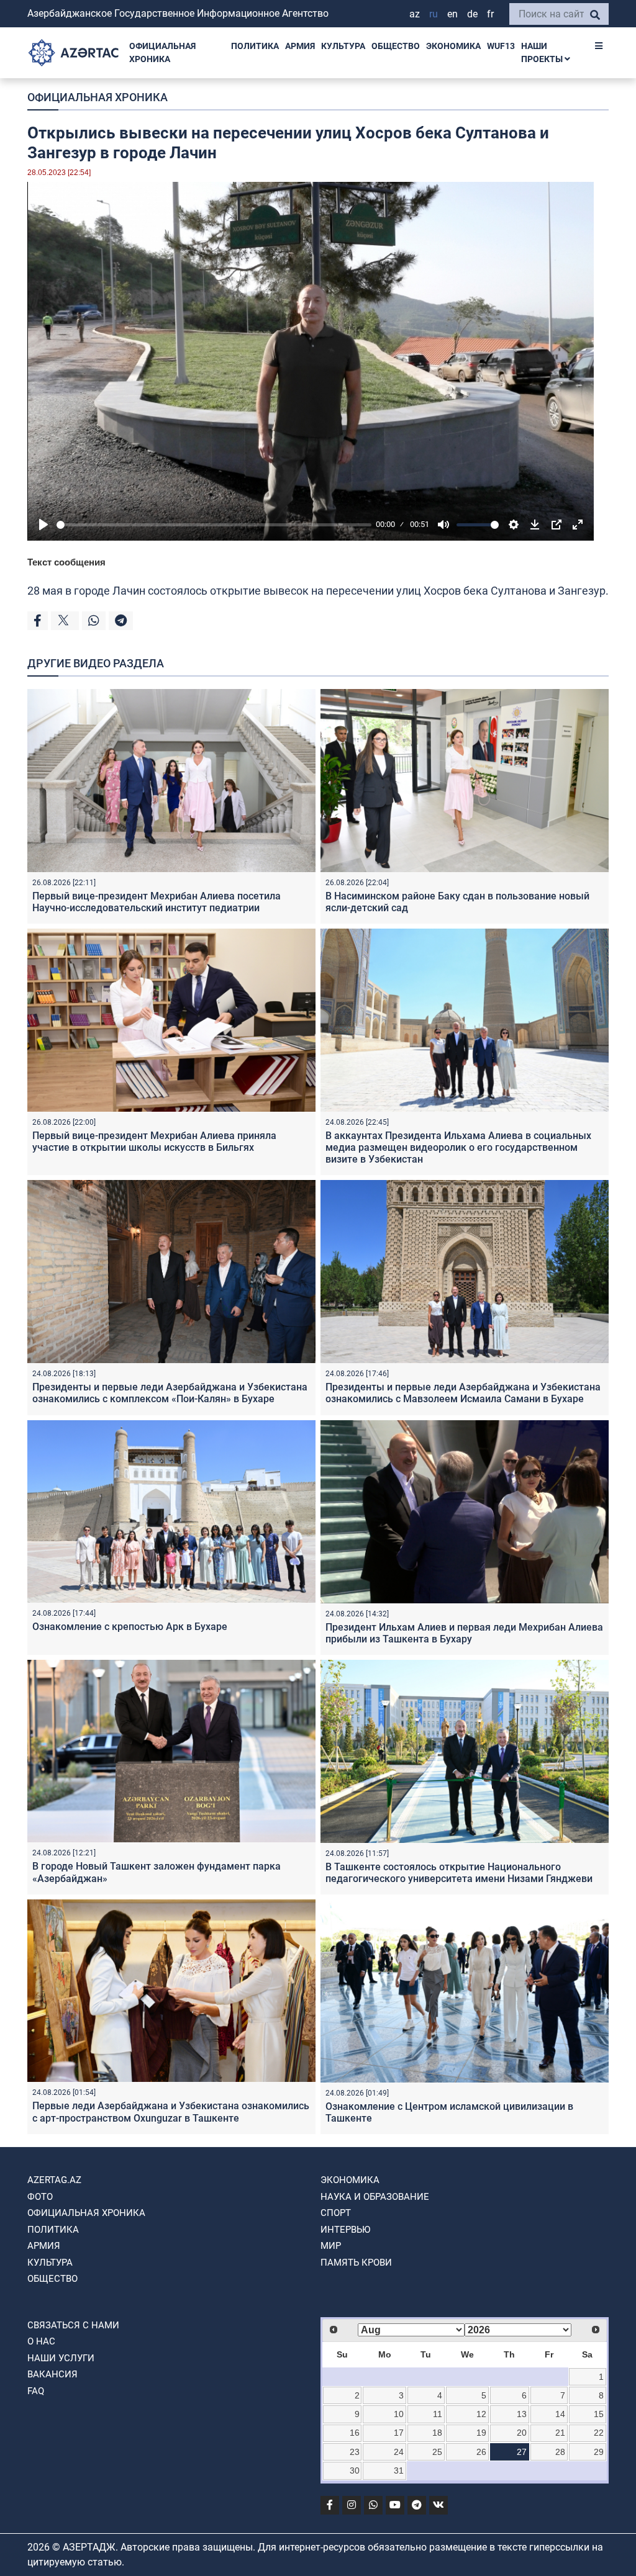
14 (560, 2414)
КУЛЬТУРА (343, 46)
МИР (331, 2246)
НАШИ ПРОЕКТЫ (543, 52)
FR (490, 14)
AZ (415, 14)
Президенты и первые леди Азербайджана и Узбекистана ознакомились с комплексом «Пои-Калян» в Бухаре (170, 1393)
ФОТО (40, 2197)
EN (452, 14)
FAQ (36, 2391)
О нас (41, 2341)
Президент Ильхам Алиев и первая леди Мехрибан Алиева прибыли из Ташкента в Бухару (464, 1633)
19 (481, 2433)
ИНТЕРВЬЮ (345, 2230)
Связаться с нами (73, 2325)
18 (437, 2433)
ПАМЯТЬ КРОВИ (356, 2263)
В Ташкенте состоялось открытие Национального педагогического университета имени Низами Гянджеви (459, 1873)
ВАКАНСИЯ (52, 2374)
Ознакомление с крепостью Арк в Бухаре (130, 1627)
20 (522, 2433)
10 (399, 2414)
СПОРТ (336, 2213)
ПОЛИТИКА (255, 46)
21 (560, 2433)
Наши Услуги (61, 2358)
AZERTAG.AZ (54, 2180)
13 (522, 2414)
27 (522, 2452)
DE (472, 14)
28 (560, 2452)
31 (399, 2470)
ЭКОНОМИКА (453, 46)
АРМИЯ (300, 46)
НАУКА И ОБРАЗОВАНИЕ (375, 2197)
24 (399, 2452)
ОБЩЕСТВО (396, 46)
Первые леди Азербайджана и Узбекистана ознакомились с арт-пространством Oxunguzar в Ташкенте (171, 2112)
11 (438, 2414)
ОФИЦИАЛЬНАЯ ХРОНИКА (162, 52)
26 (481, 2452)
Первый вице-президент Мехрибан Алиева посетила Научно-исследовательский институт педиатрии (157, 902)
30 (355, 2470)
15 (599, 2414)
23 (355, 2452)
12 (481, 2414)
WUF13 (501, 46)
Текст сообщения (66, 562)
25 (437, 2452)
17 (399, 2433)
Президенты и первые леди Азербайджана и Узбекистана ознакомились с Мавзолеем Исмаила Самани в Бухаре (463, 1393)
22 (599, 2433)
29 (599, 2452)
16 (355, 2433)
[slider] (214, 525)
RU (434, 14)
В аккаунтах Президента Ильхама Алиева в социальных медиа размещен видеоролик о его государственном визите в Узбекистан (458, 1147)
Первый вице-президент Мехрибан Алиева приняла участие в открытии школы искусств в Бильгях (154, 1142)
